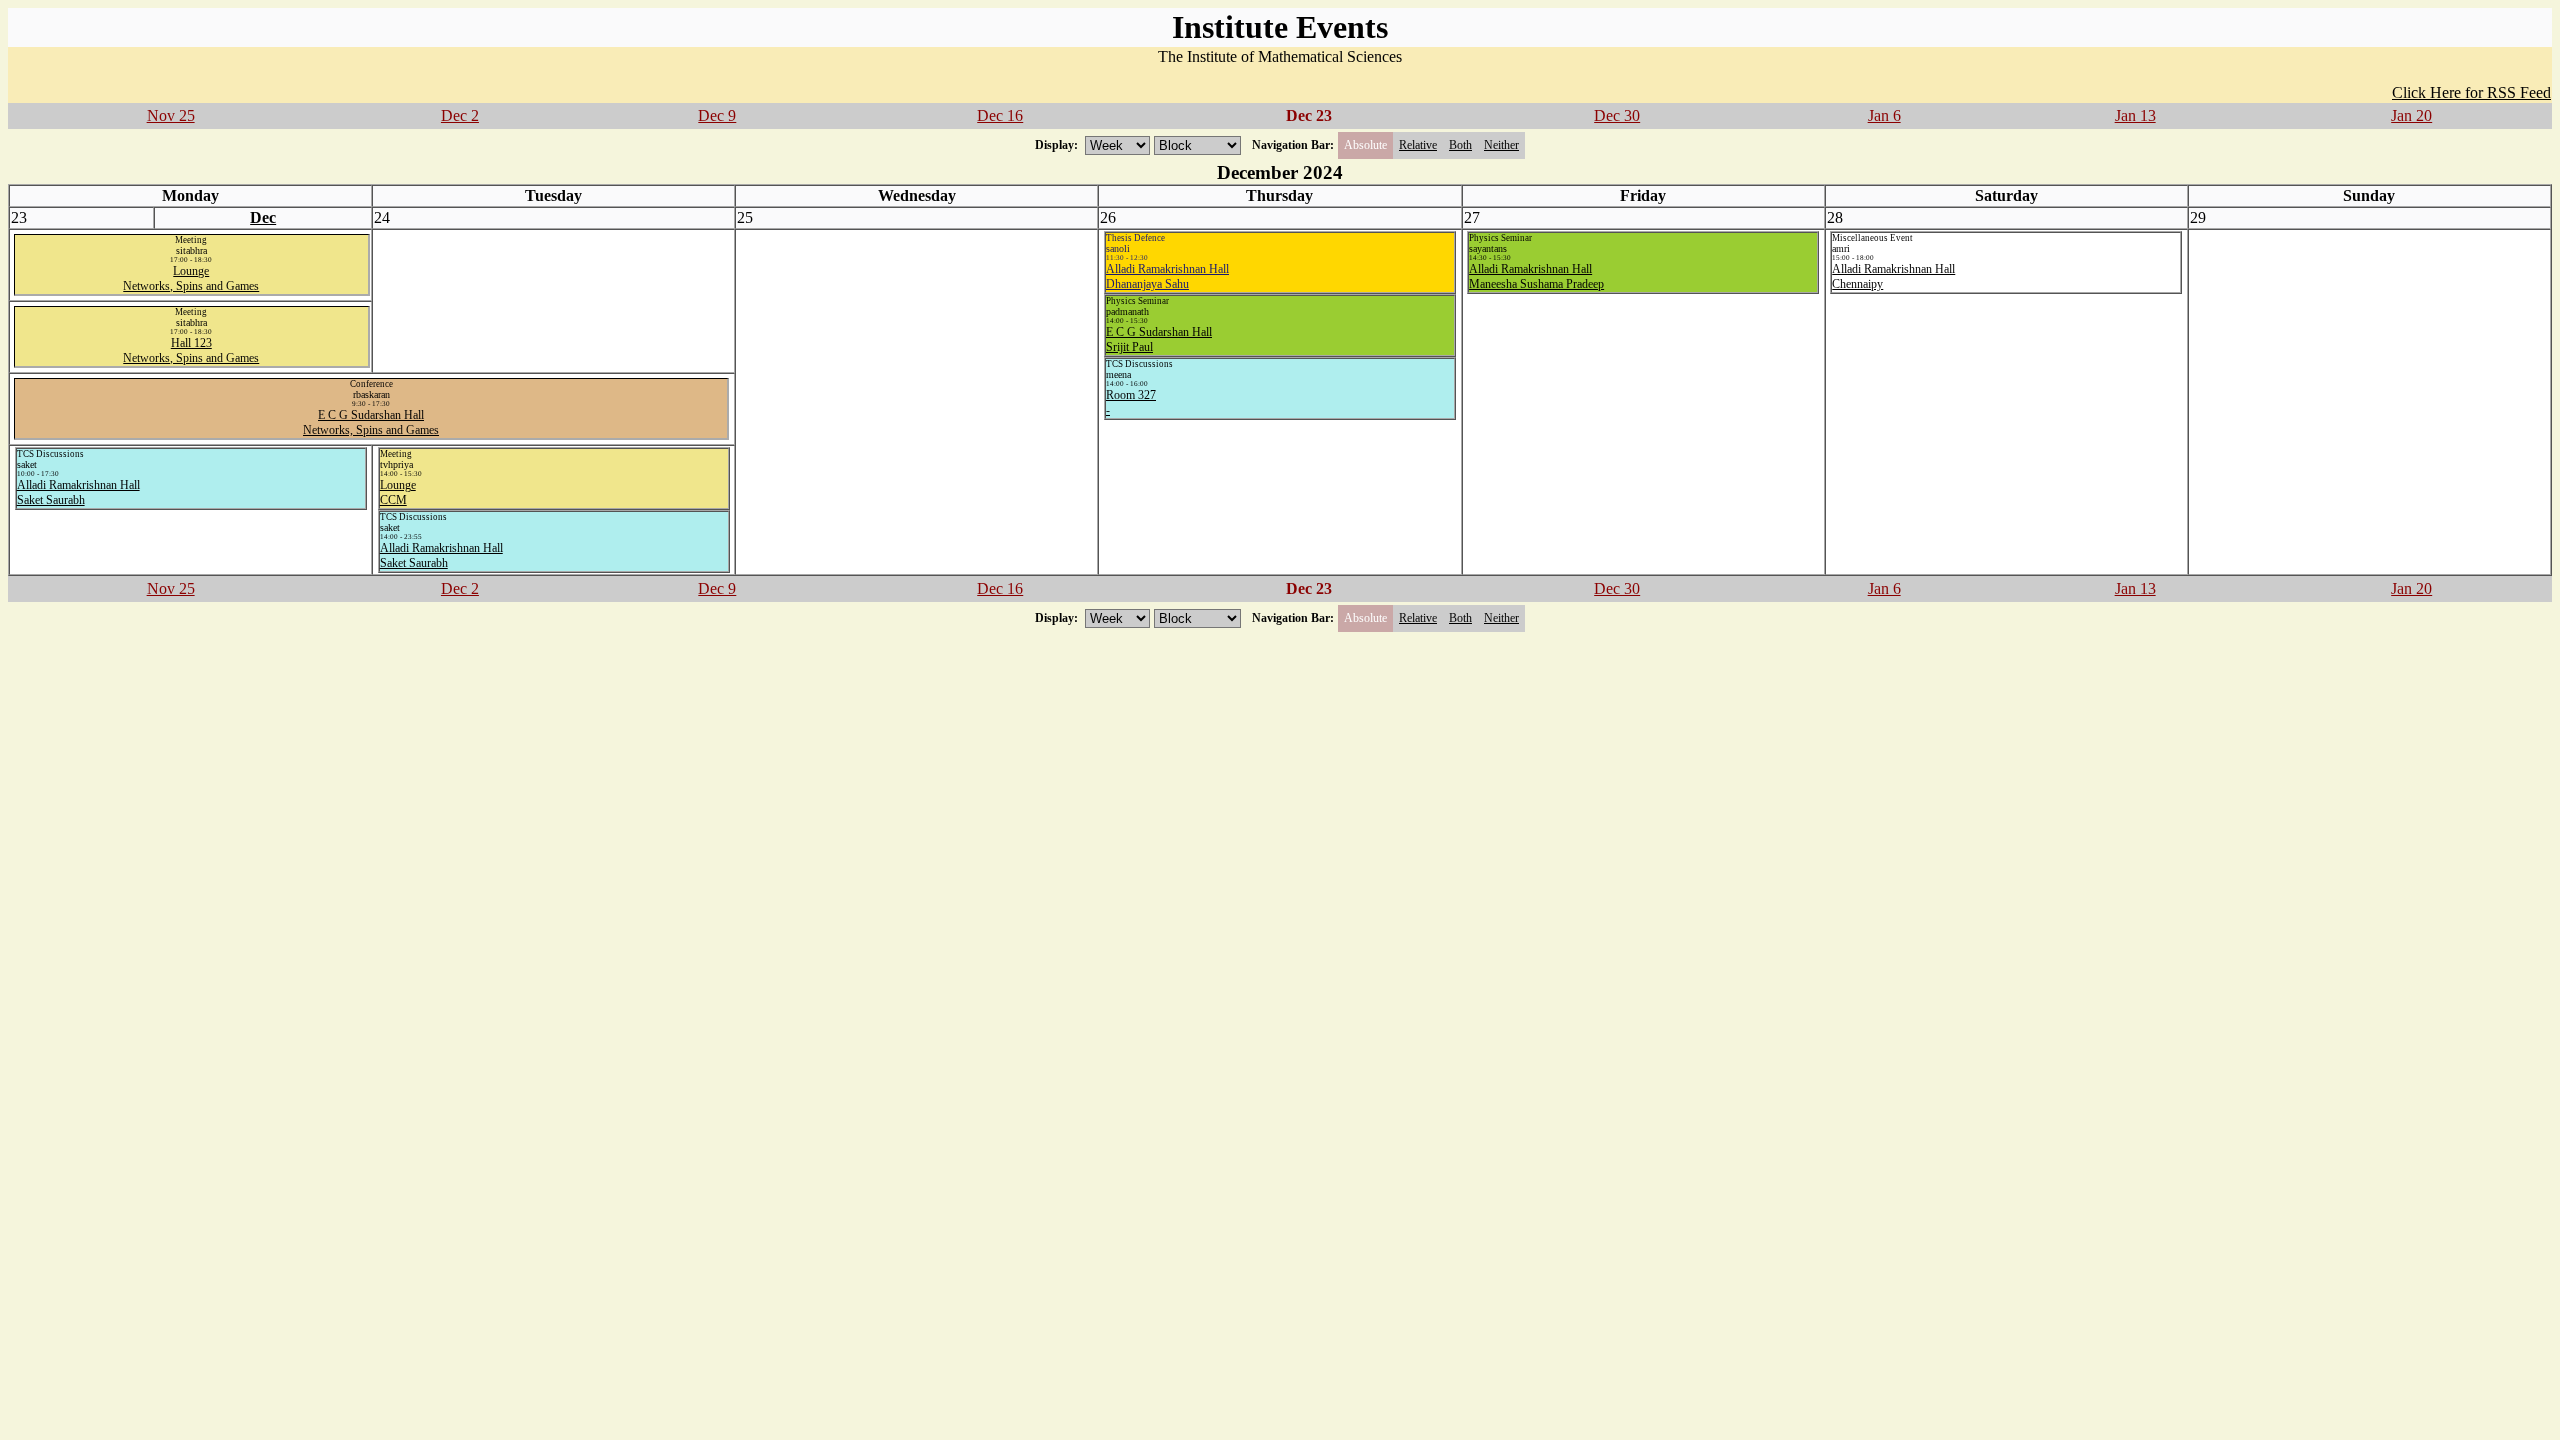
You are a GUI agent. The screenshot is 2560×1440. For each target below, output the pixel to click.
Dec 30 (1617, 115)
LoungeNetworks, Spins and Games (191, 278)
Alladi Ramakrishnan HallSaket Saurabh (78, 492)
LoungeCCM (398, 492)
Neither (1501, 145)
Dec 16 (1000, 115)
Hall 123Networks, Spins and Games (191, 350)
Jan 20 (2411, 115)
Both (1460, 145)
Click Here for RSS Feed (2471, 92)
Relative (1418, 145)
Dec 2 (460, 115)
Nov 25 (171, 115)
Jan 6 (1884, 115)
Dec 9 (717, 115)
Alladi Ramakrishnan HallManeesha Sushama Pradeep (1536, 276)
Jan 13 (2135, 115)
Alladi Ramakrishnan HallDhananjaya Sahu (1167, 276)
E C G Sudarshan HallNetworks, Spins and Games (371, 422)
